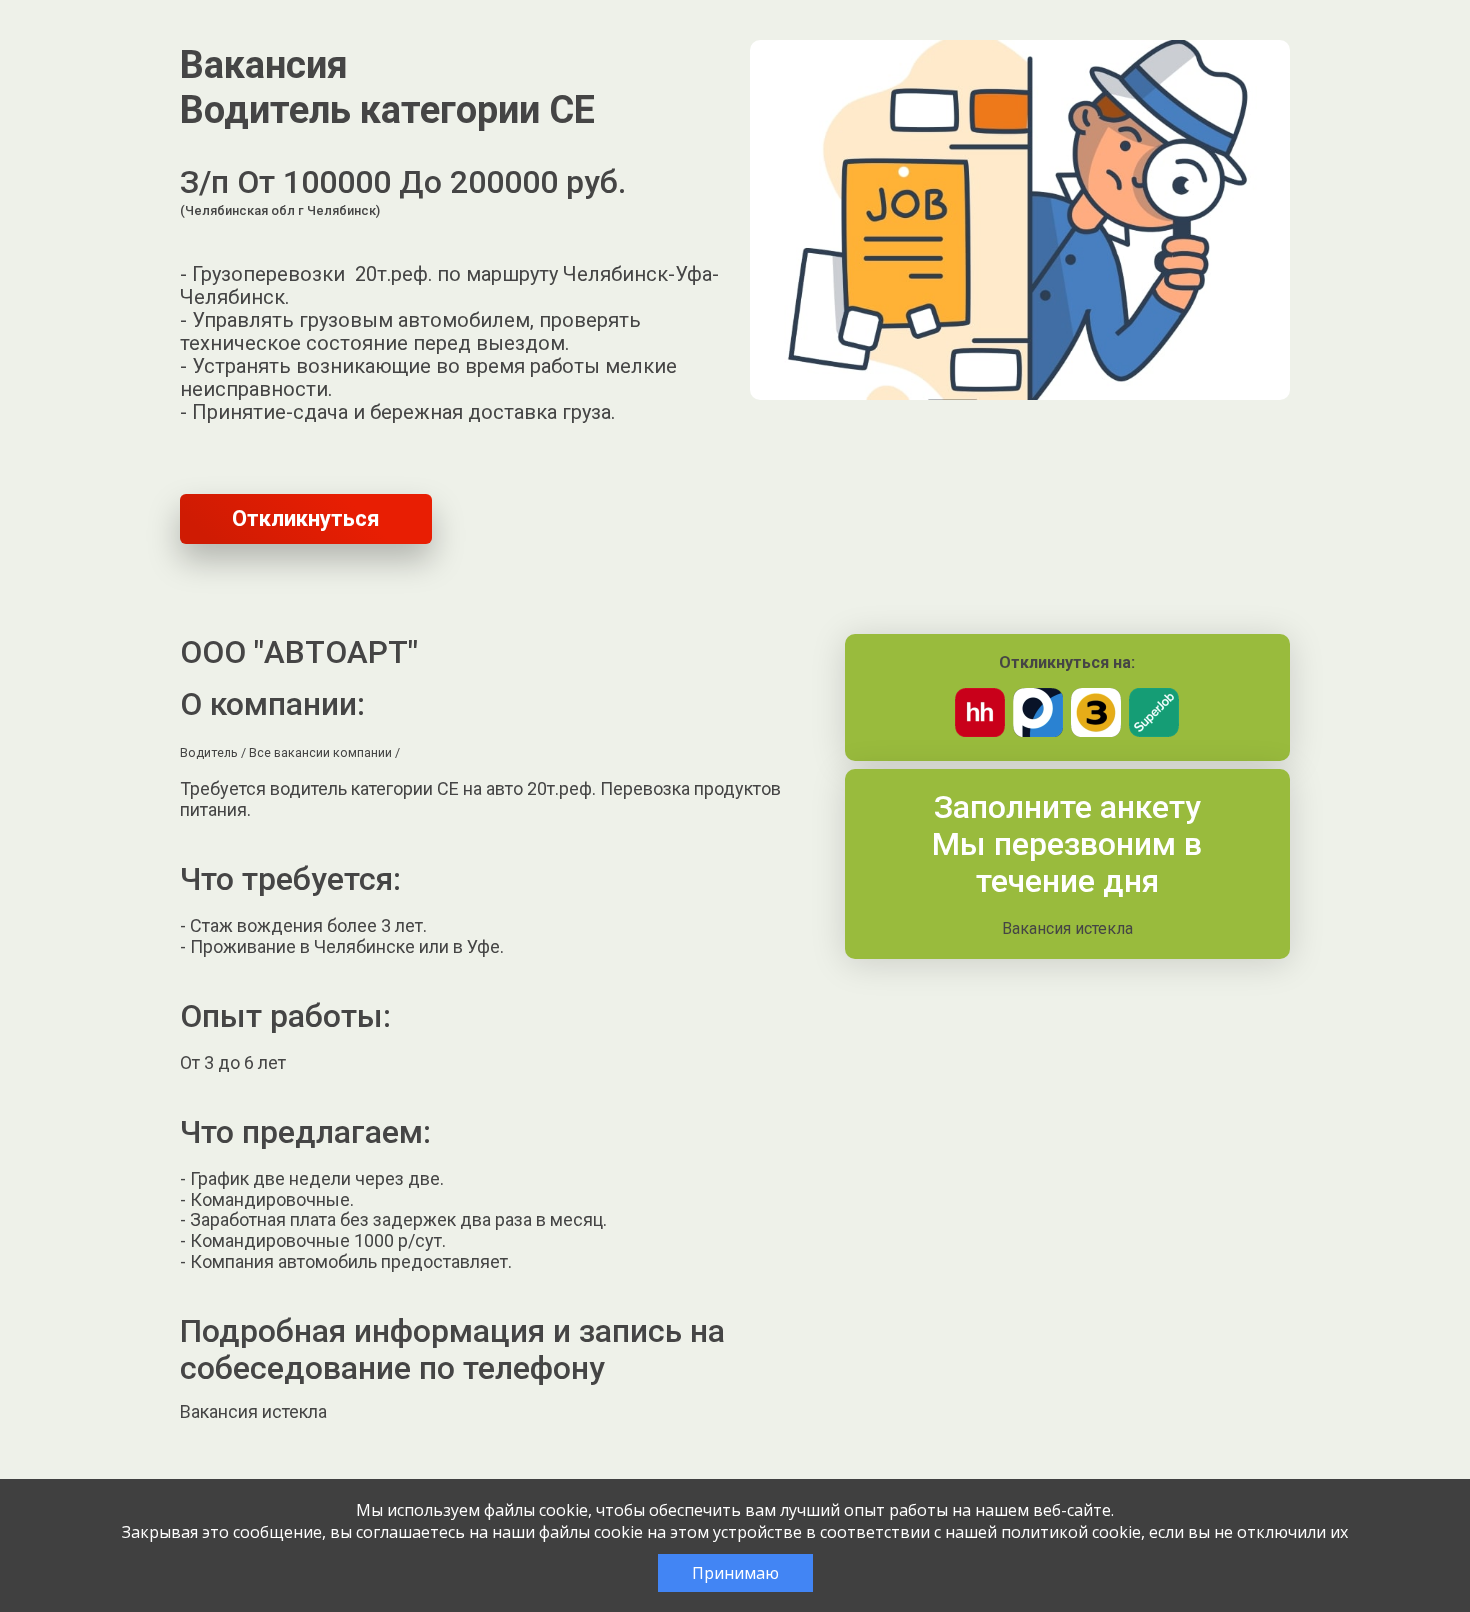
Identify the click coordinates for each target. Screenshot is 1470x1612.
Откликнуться (306, 518)
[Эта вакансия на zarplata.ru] (1096, 731)
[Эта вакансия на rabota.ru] (1038, 731)
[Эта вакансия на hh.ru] (980, 731)
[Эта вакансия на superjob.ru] (1154, 731)
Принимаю (735, 1573)
